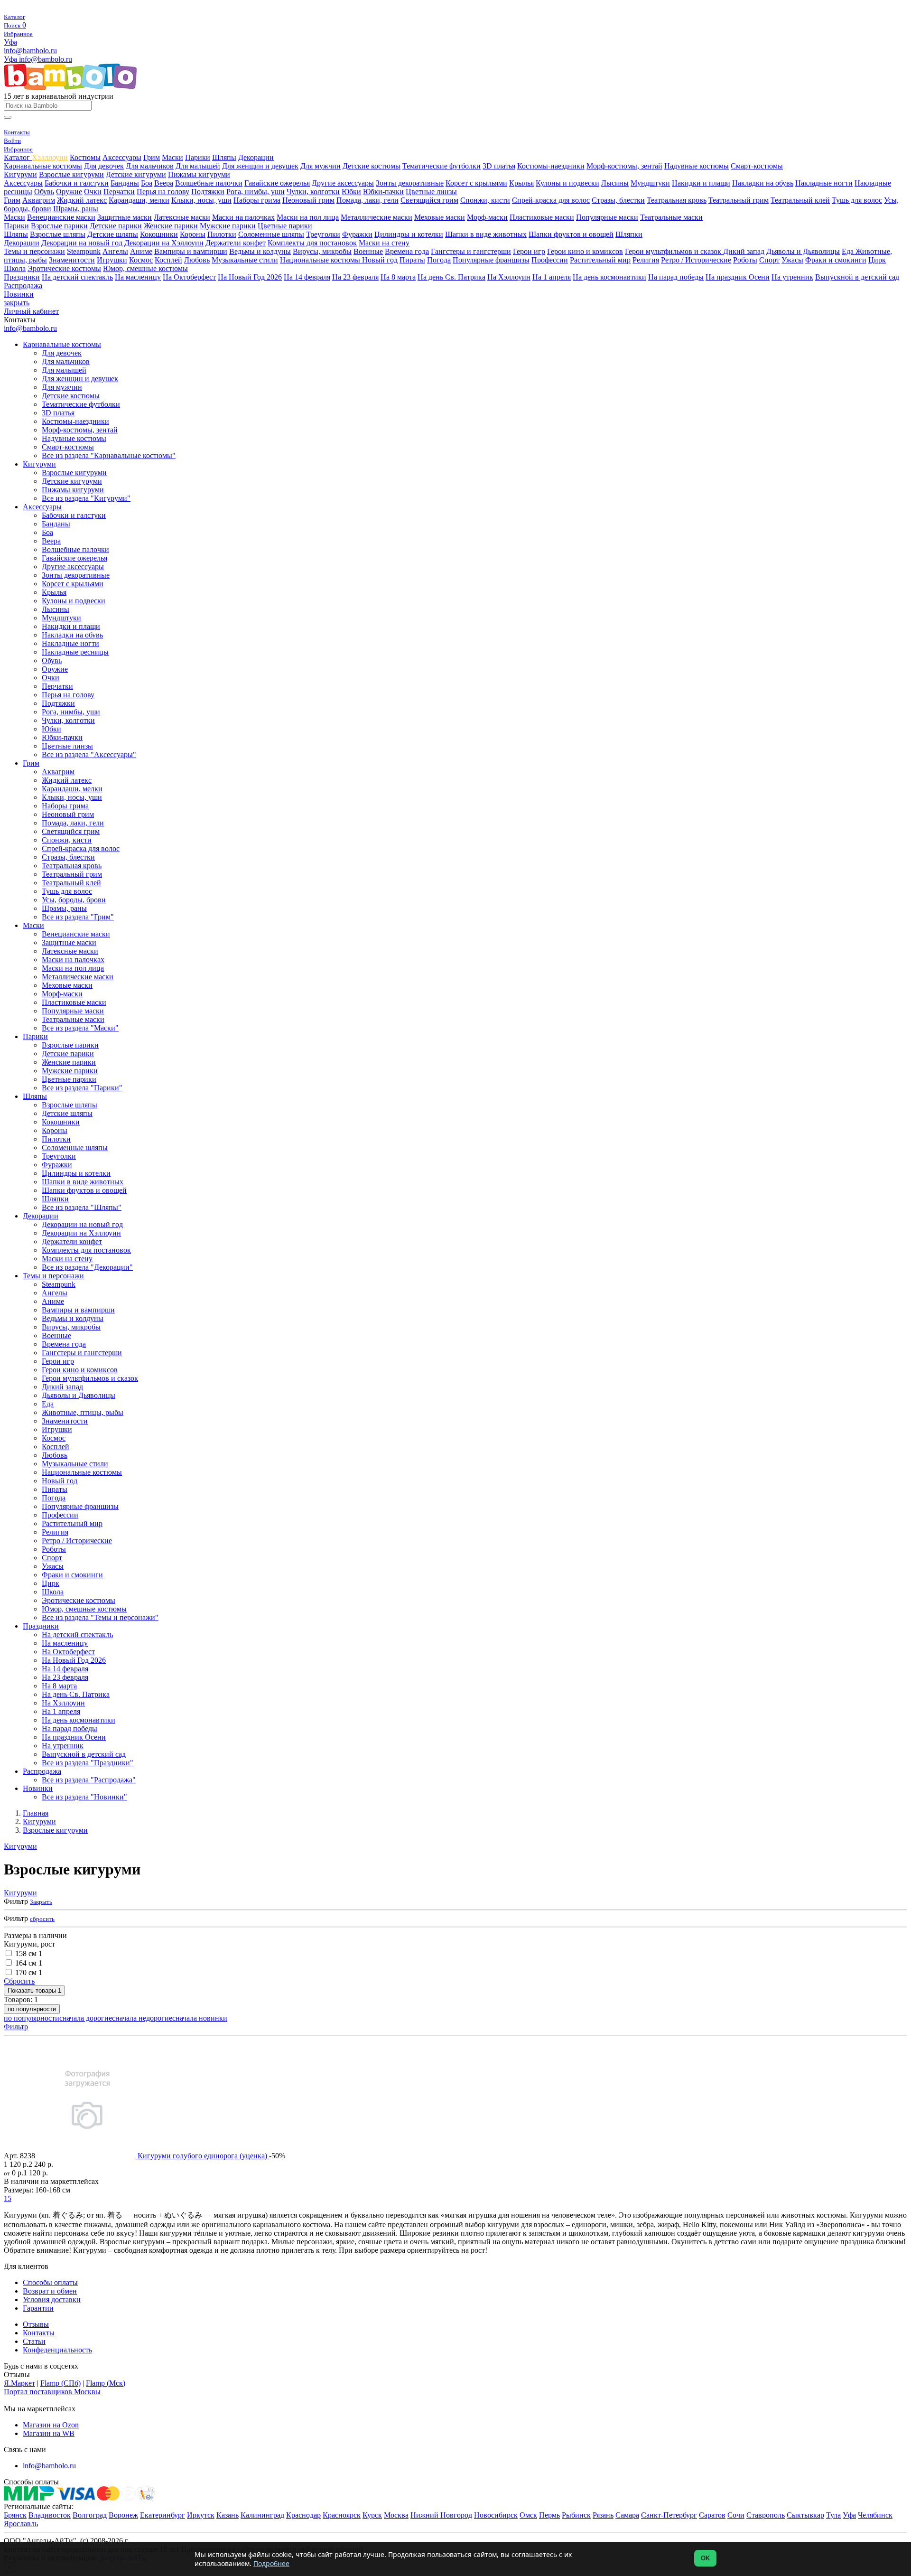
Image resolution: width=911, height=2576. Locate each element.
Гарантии (38, 2308)
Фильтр (16, 2027)
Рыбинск (576, 2515)
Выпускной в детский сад (857, 277)
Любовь (197, 260)
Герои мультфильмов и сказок (674, 251)
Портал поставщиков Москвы (52, 2392)
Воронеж (123, 2515)
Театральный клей (800, 200)
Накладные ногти (824, 183)
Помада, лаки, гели (367, 200)
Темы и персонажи (34, 251)
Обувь (44, 192)
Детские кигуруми (136, 174)
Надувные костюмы (697, 166)
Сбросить (19, 1981)
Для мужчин (321, 166)
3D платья (499, 166)
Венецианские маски (61, 217)
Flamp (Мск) (106, 2383)
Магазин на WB (49, 2433)
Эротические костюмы (64, 268)
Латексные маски (182, 217)
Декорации (256, 157)
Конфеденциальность (57, 2350)
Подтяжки (208, 192)
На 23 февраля (355, 277)
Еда (849, 251)
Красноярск (342, 2515)
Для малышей (198, 166)
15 (8, 2198)
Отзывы (36, 2324)
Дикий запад (744, 251)
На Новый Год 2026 (250, 277)
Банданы (125, 183)
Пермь (549, 2515)
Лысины (615, 183)
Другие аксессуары (343, 183)
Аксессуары (122, 157)
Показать (34, 1991)
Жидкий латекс (82, 200)
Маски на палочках (243, 217)
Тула (833, 2515)
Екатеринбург (163, 2515)
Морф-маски (487, 217)
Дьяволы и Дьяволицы (803, 251)
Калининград (262, 2515)
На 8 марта (398, 277)
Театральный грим (739, 200)
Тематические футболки (442, 166)
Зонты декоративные (410, 183)
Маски (172, 157)
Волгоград (90, 2515)
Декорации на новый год (82, 243)
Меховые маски (440, 217)
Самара (627, 2515)
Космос (141, 260)
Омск (528, 2515)
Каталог (18, 157)
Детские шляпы (113, 234)
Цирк (877, 260)
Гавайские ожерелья (277, 183)
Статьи (34, 2341)
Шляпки (629, 234)
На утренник (792, 277)
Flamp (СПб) (60, 2383)
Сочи (736, 2515)
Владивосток (50, 2515)
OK (705, 2558)
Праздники (22, 277)
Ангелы (115, 251)
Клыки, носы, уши (201, 200)
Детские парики (116, 226)
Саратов (712, 2515)
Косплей (168, 260)
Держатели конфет (236, 243)
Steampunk (84, 251)
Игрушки (112, 260)
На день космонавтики (609, 277)
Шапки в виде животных (486, 234)
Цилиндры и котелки (409, 234)
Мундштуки (650, 183)
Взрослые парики (59, 226)
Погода (439, 260)
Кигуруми (20, 174)
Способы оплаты (50, 2282)
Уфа (10, 42)
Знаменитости (72, 260)
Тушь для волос (857, 200)
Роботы (745, 260)
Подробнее (271, 2563)
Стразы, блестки (618, 200)
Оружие (69, 192)
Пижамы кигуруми (199, 174)
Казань (228, 2515)
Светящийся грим (429, 200)
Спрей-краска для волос (551, 200)
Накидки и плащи (701, 183)
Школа (15, 268)
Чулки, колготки (313, 192)
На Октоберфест (189, 277)
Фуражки (357, 234)
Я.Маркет (19, 2383)
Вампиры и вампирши (191, 251)
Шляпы (224, 157)
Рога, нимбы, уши (256, 192)
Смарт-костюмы (757, 166)
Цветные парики (285, 226)
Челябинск (875, 2515)
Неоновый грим (308, 200)
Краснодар (303, 2515)
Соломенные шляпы (271, 234)
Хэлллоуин (50, 157)
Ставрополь (766, 2515)
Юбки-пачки (383, 192)
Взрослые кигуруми (71, 174)
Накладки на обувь (763, 183)
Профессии (550, 260)
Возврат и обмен (50, 2291)
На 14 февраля (307, 277)
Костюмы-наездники (551, 166)
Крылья (521, 183)
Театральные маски (671, 217)
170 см (29, 1972)
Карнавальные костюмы (43, 166)
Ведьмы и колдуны (260, 251)
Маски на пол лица (308, 217)
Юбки (351, 192)
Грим (152, 157)
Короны (193, 234)
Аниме (141, 251)
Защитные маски (125, 217)
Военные (368, 251)
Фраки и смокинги (836, 260)
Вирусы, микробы (322, 251)
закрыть (17, 303)
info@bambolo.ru (46, 59)
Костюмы (85, 157)
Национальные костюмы (321, 260)
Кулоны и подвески (567, 183)
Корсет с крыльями (476, 183)
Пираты (412, 260)
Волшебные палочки (209, 183)
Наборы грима (257, 200)
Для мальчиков (150, 166)
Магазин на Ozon (51, 2425)
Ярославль (21, 2524)
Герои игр (529, 251)
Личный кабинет (31, 311)
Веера (164, 183)
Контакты (39, 2333)
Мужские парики (228, 226)
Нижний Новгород (441, 2515)
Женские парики (171, 226)
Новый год (380, 260)
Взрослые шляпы (58, 234)
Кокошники (159, 234)
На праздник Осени (738, 277)
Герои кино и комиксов (585, 251)
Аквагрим (39, 200)
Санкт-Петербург (669, 2515)
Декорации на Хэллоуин (164, 243)
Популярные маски (607, 217)
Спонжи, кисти (485, 200)
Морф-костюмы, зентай (624, 166)
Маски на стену (384, 243)
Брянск (15, 2515)
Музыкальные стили (245, 260)
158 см (29, 1953)
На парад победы (676, 277)
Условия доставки (52, 2300)
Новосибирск (496, 2515)
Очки (93, 192)
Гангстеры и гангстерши (471, 251)
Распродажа (23, 286)
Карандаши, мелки (139, 200)
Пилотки (222, 234)
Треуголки (323, 234)
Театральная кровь (677, 200)
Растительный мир (600, 260)
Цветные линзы (431, 192)
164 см (29, 1963)
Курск (372, 2515)
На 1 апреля (552, 277)
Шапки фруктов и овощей (571, 234)
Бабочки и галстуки (77, 183)
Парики (198, 157)
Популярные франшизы (491, 260)
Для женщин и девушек (260, 166)
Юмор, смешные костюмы (145, 268)
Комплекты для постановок (312, 243)
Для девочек (104, 166)
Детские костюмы (372, 166)
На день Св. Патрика (451, 277)
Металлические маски (376, 217)
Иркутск (201, 2515)
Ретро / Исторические (696, 260)
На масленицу (138, 277)
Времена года (407, 251)
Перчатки (119, 192)
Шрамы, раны (76, 209)
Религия (646, 260)
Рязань (603, 2515)
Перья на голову (163, 192)
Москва (396, 2515)
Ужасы (792, 260)
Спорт (769, 260)
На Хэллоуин (509, 277)
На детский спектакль (77, 277)
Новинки (19, 294)
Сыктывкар (805, 2515)
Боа (147, 183)
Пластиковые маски (542, 217)
